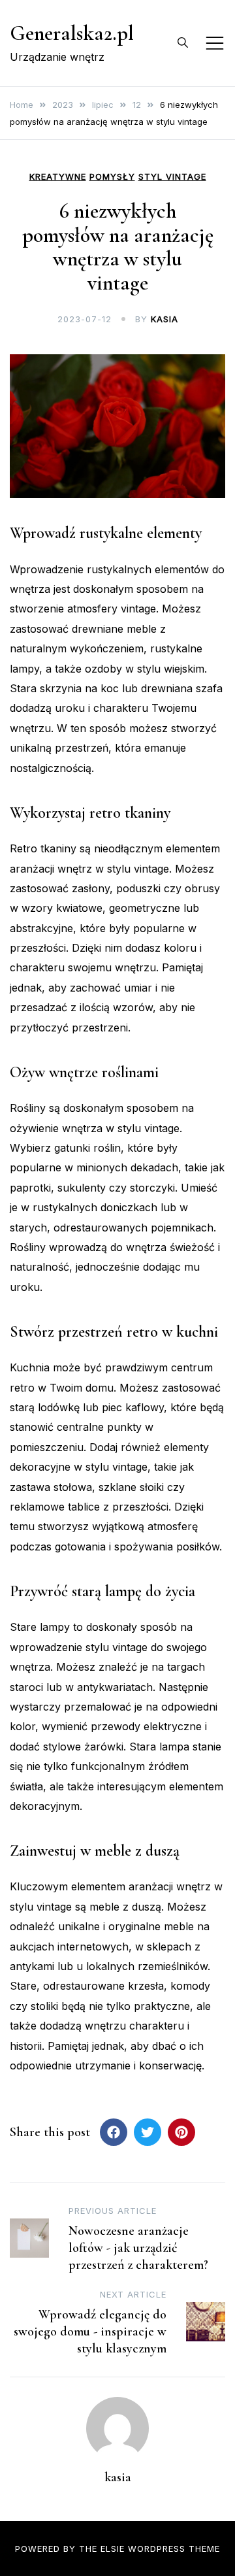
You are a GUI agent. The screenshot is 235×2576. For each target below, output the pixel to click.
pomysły (112, 177)
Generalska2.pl (72, 33)
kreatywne (58, 177)
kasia (164, 319)
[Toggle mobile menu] (215, 43)
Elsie (113, 2549)
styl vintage (172, 177)
